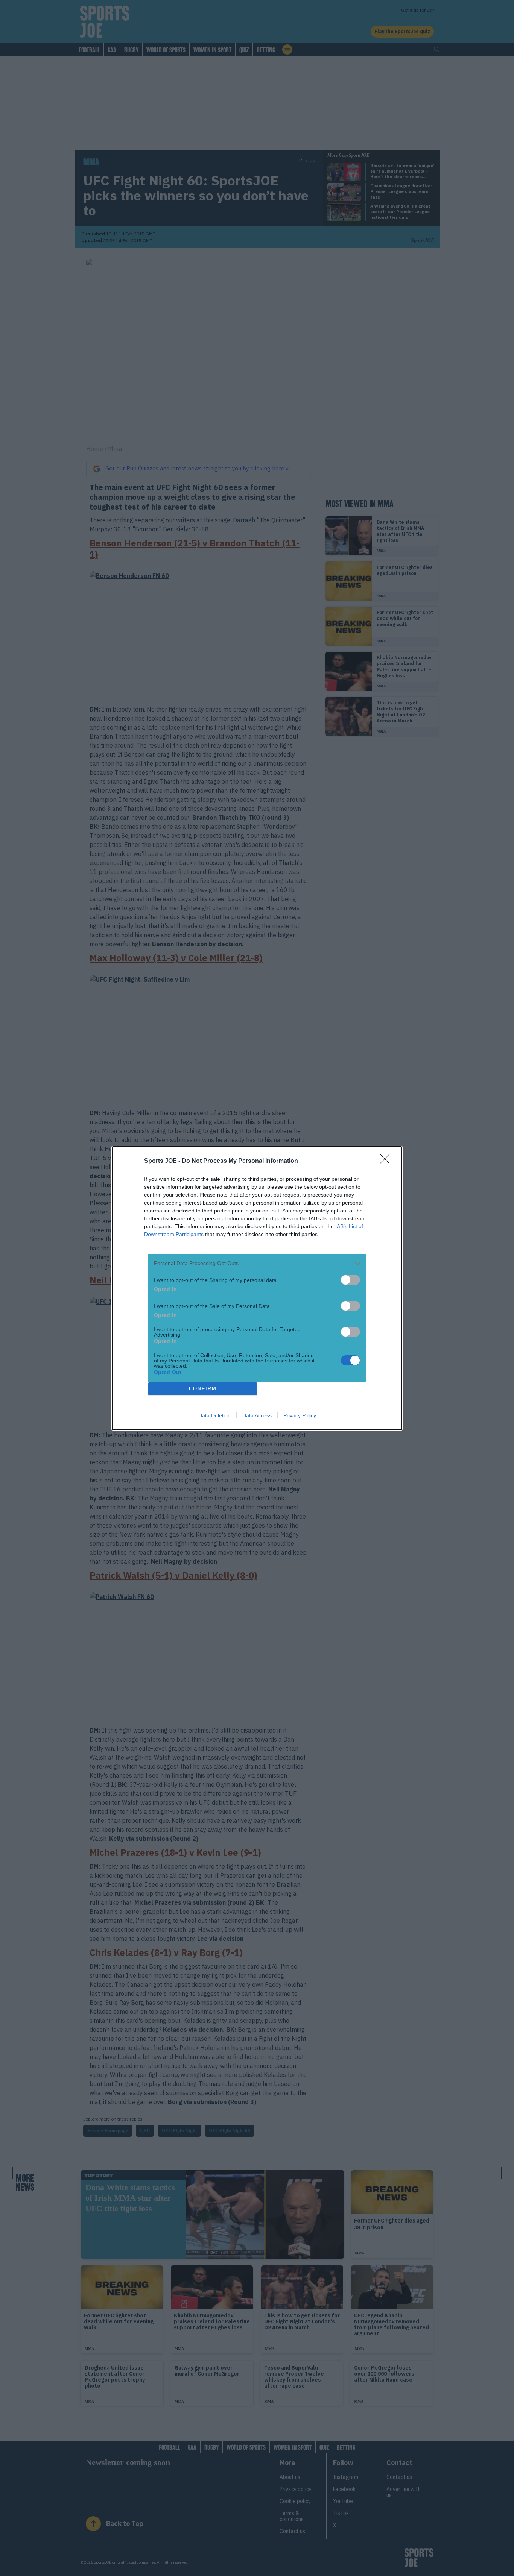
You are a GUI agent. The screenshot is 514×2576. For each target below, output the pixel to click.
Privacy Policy (300, 1415)
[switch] (350, 1280)
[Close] (387, 1161)
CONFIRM (203, 1389)
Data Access (257, 1415)
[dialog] (257, 1288)
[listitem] (257, 1263)
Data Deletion (214, 1415)
